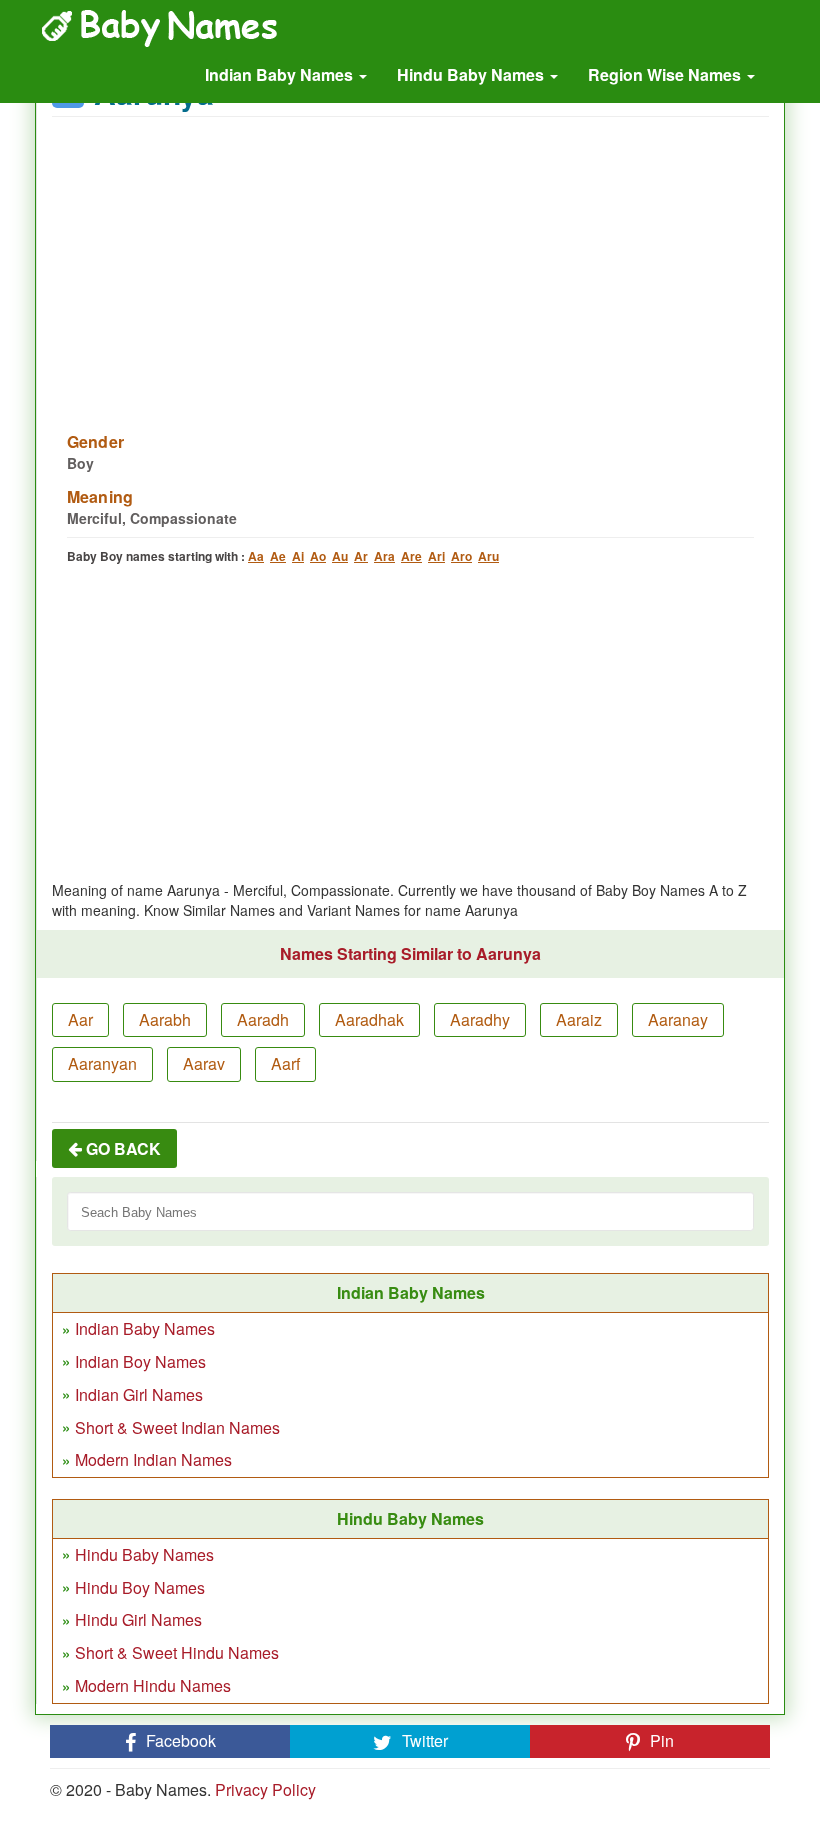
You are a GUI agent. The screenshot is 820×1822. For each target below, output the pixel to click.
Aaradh (263, 1019)
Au (340, 556)
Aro (461, 556)
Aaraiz (579, 1019)
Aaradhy (480, 1019)
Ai (298, 556)
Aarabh (165, 1019)
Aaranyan (102, 1063)
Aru (488, 556)
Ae (278, 556)
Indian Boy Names (140, 1361)
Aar (80, 1019)
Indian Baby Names (281, 74)
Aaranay (678, 1019)
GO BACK (121, 1148)
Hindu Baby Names (472, 74)
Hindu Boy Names (140, 1587)
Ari (436, 556)
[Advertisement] (410, 262)
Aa (256, 556)
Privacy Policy (265, 1789)
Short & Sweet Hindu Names (177, 1652)
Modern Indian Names (153, 1459)
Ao (318, 556)
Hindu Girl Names (138, 1619)
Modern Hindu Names (153, 1685)
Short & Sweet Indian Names (177, 1427)
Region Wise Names (666, 74)
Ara (384, 556)
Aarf (285, 1063)
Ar (361, 556)
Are (411, 556)
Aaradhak (369, 1019)
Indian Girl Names (139, 1394)
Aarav (204, 1063)
